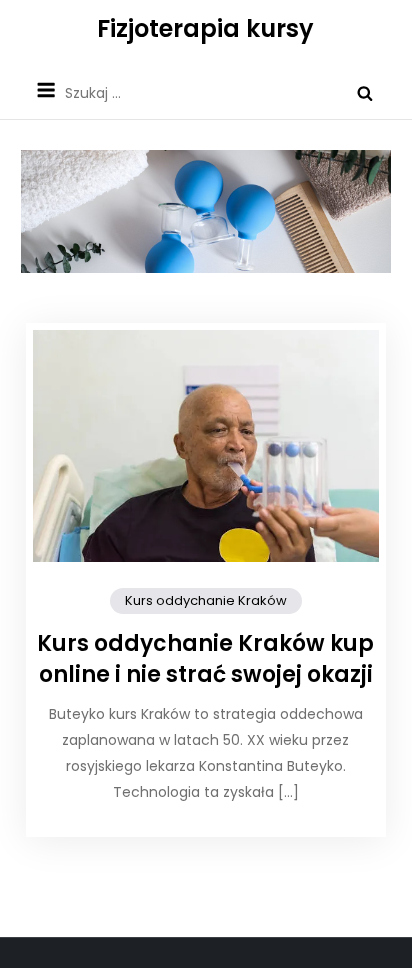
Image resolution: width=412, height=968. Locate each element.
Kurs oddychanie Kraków (206, 600)
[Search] (365, 93)
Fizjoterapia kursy (205, 28)
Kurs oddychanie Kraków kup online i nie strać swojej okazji (205, 659)
